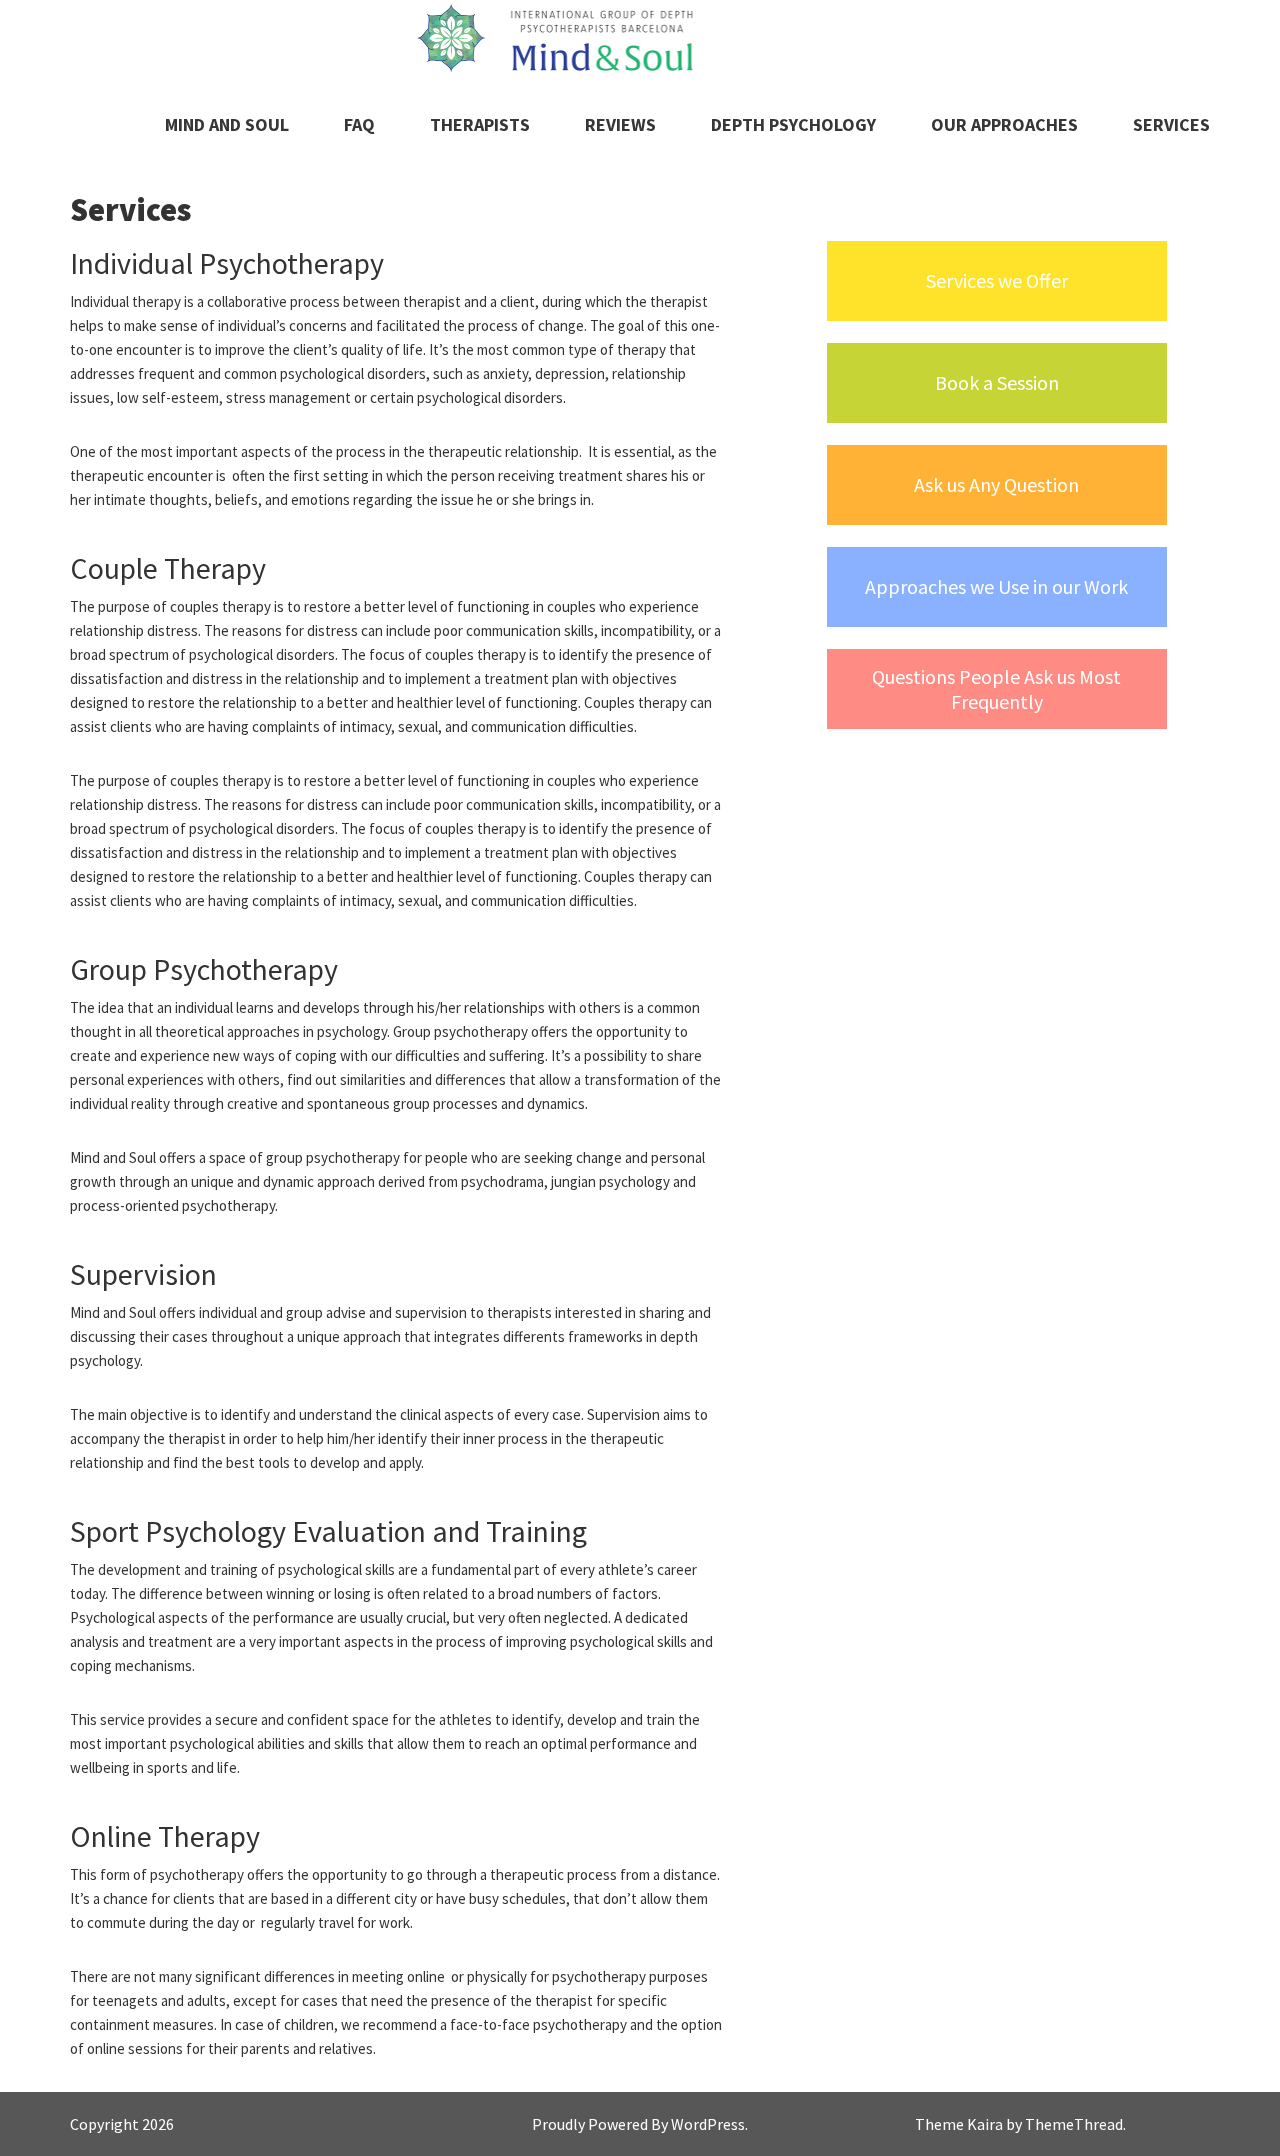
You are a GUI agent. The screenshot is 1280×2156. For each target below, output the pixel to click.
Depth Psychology (793, 124)
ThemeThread (1074, 2124)
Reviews (620, 124)
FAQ (359, 124)
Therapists (480, 124)
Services (1171, 124)
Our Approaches (1004, 124)
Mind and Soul (227, 124)
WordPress (708, 2124)
